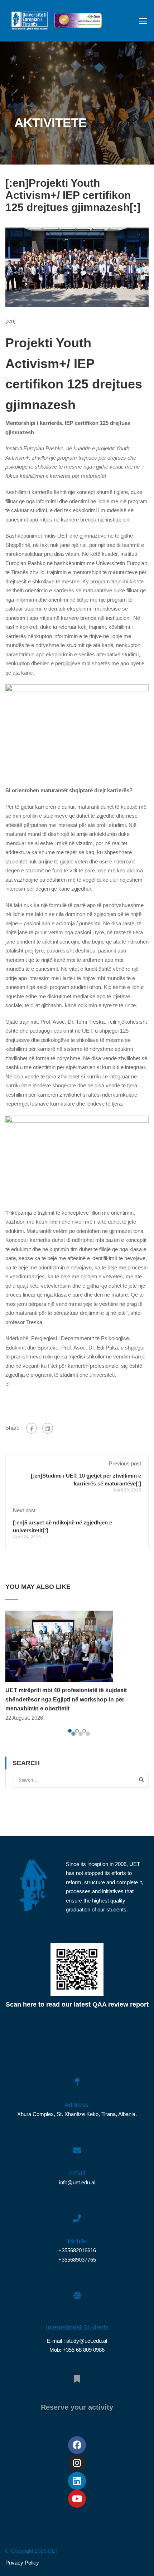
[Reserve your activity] (77, 2375)
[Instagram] (77, 2463)
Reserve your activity (77, 2407)
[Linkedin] (77, 2481)
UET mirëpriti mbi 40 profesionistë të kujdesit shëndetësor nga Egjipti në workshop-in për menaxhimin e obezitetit (66, 1699)
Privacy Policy (22, 2563)
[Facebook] (32, 1428)
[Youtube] (77, 2499)
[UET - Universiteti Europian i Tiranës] (30, 23)
